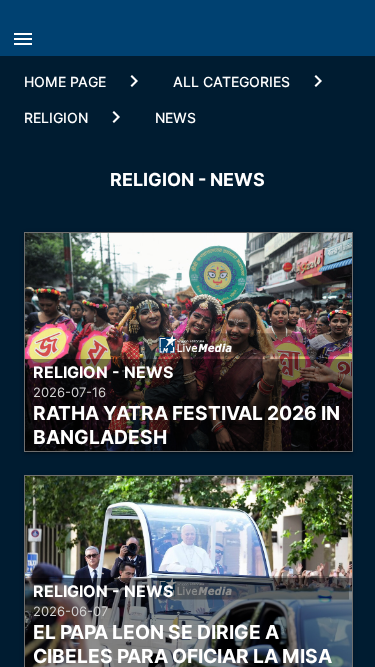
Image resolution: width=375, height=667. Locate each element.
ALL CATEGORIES (231, 81)
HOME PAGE (65, 81)
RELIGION (56, 117)
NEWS (175, 117)
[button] (28, 33)
